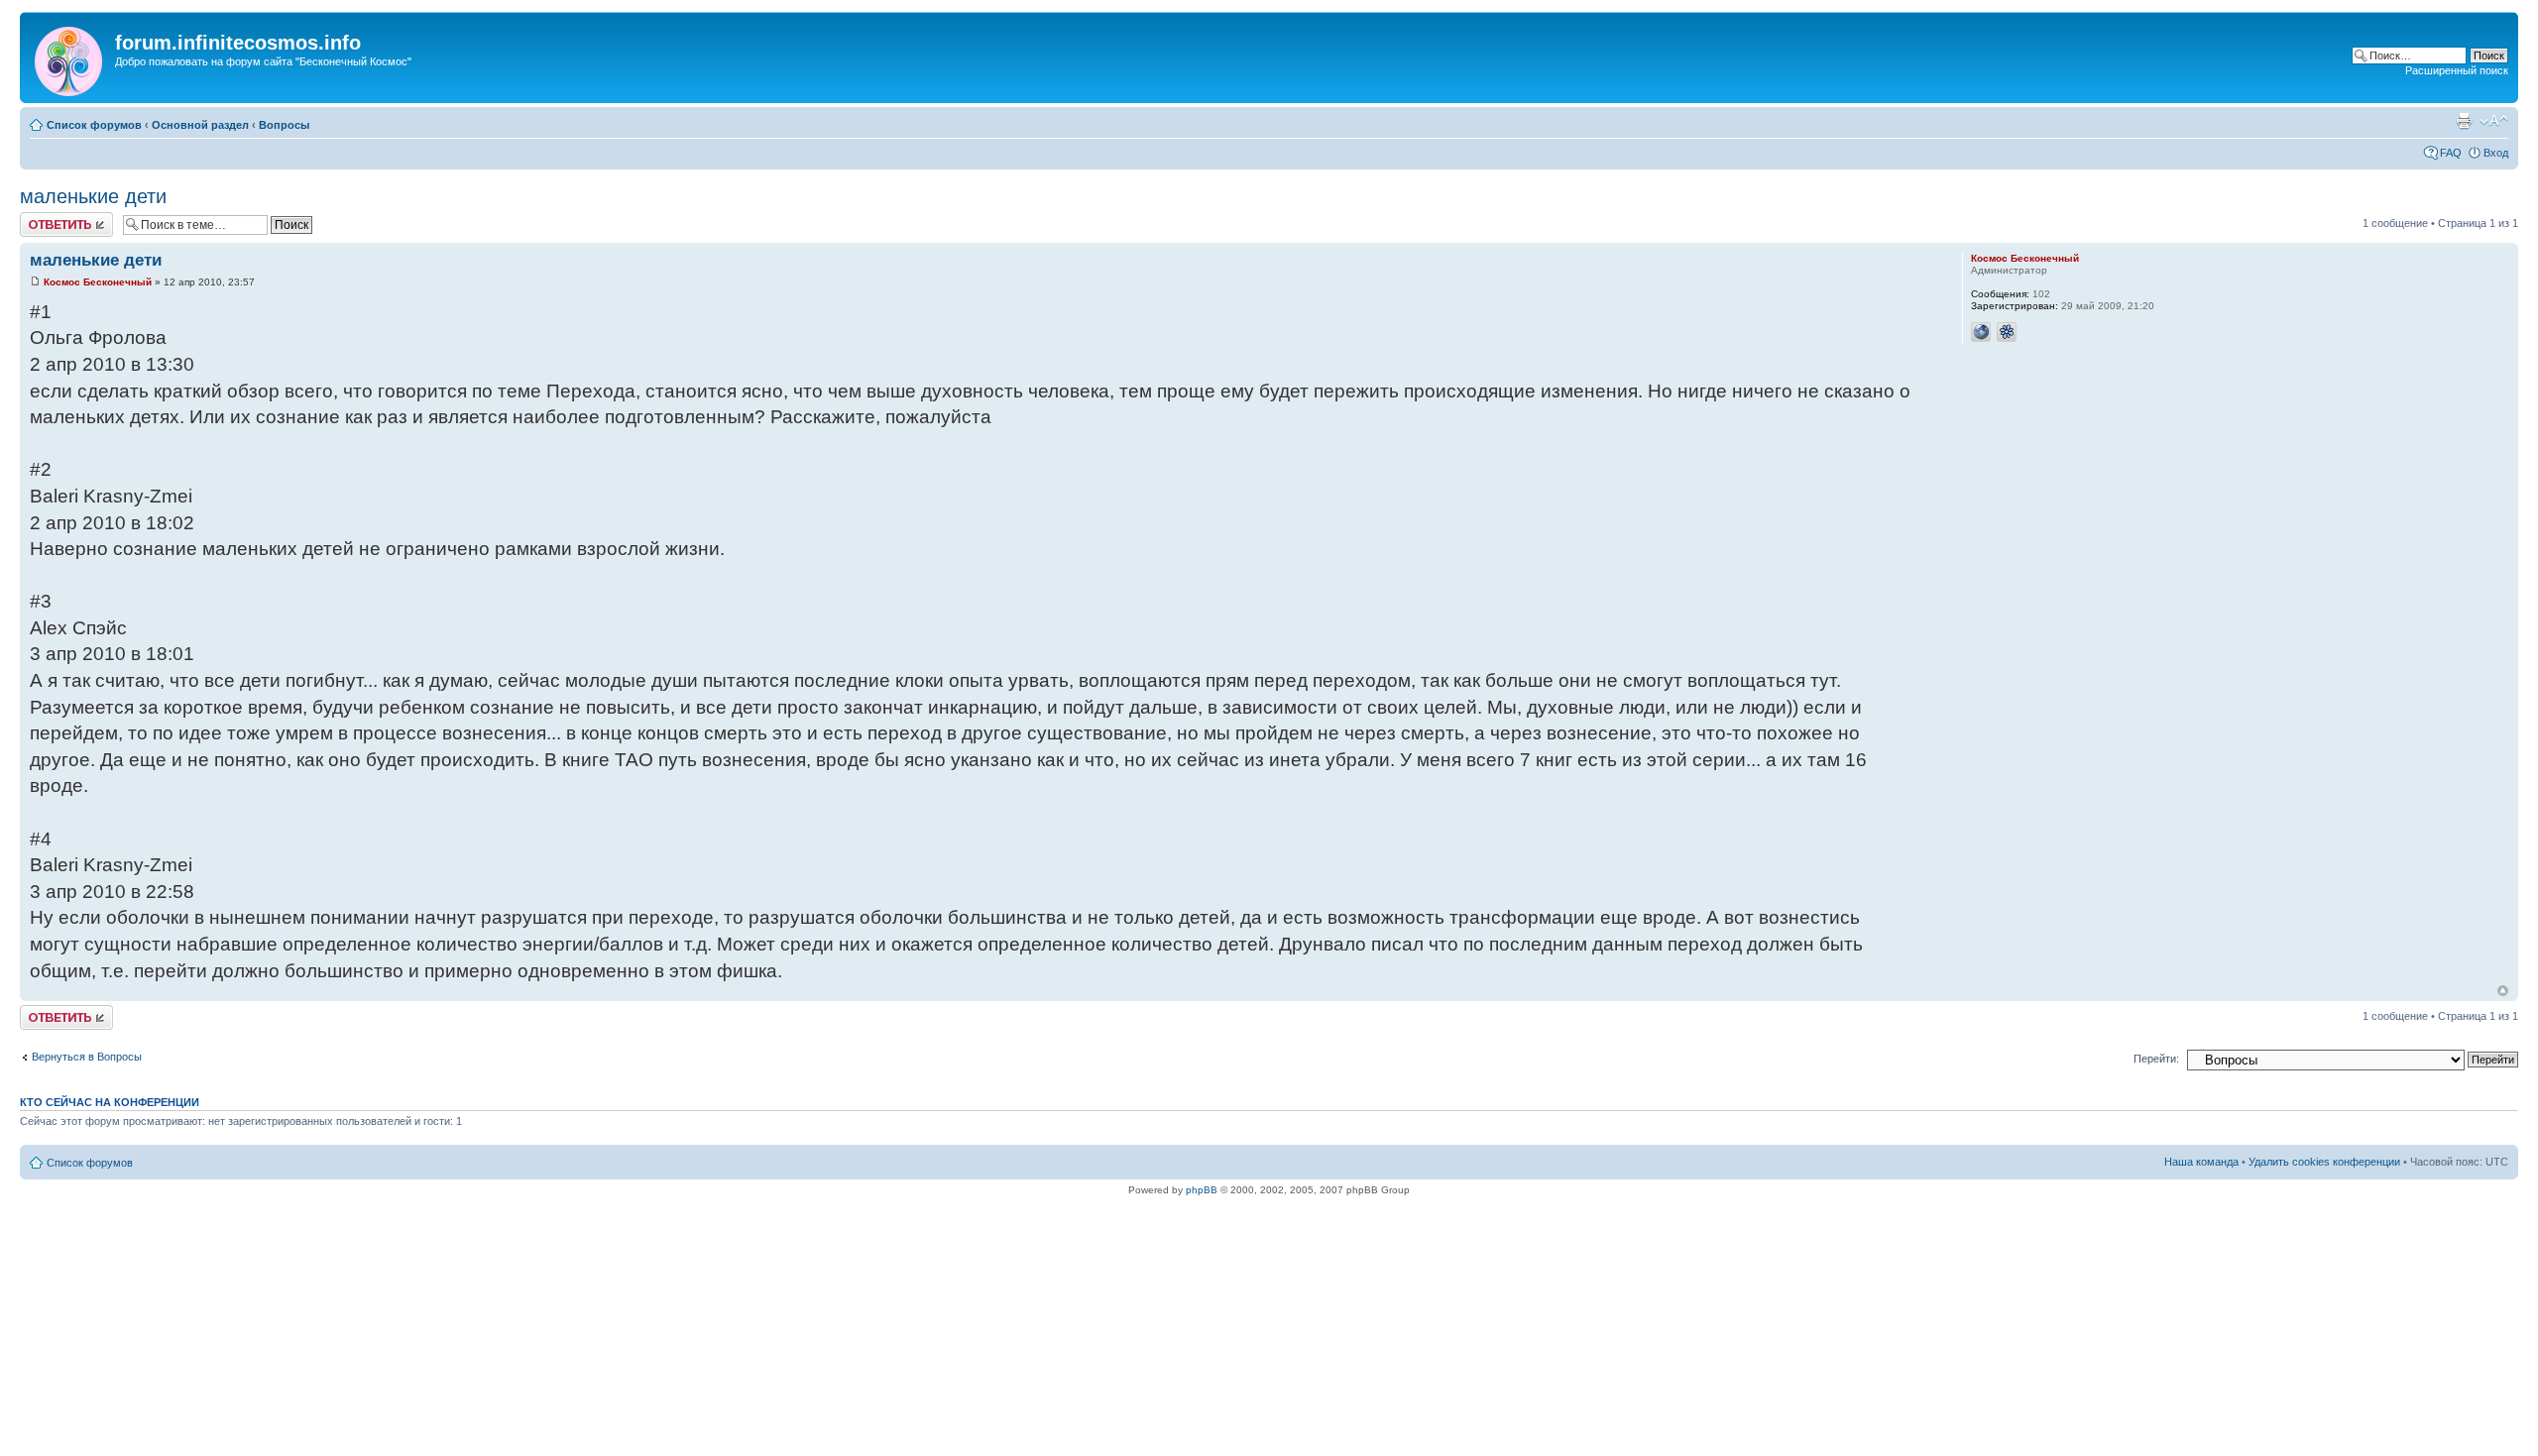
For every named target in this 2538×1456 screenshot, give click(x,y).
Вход (2496, 153)
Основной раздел (200, 125)
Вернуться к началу (2503, 991)
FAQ (2451, 153)
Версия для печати (2464, 121)
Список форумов (94, 125)
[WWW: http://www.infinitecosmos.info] (1981, 332)
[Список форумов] (70, 57)
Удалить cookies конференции (2324, 1162)
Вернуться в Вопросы (87, 1057)
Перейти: (2156, 1059)
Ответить (44, 218)
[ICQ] (2007, 332)
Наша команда (2201, 1162)
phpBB (1202, 1190)
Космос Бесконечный (98, 282)
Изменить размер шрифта (2494, 121)
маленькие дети (93, 196)
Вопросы (284, 125)
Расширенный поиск (2457, 70)
